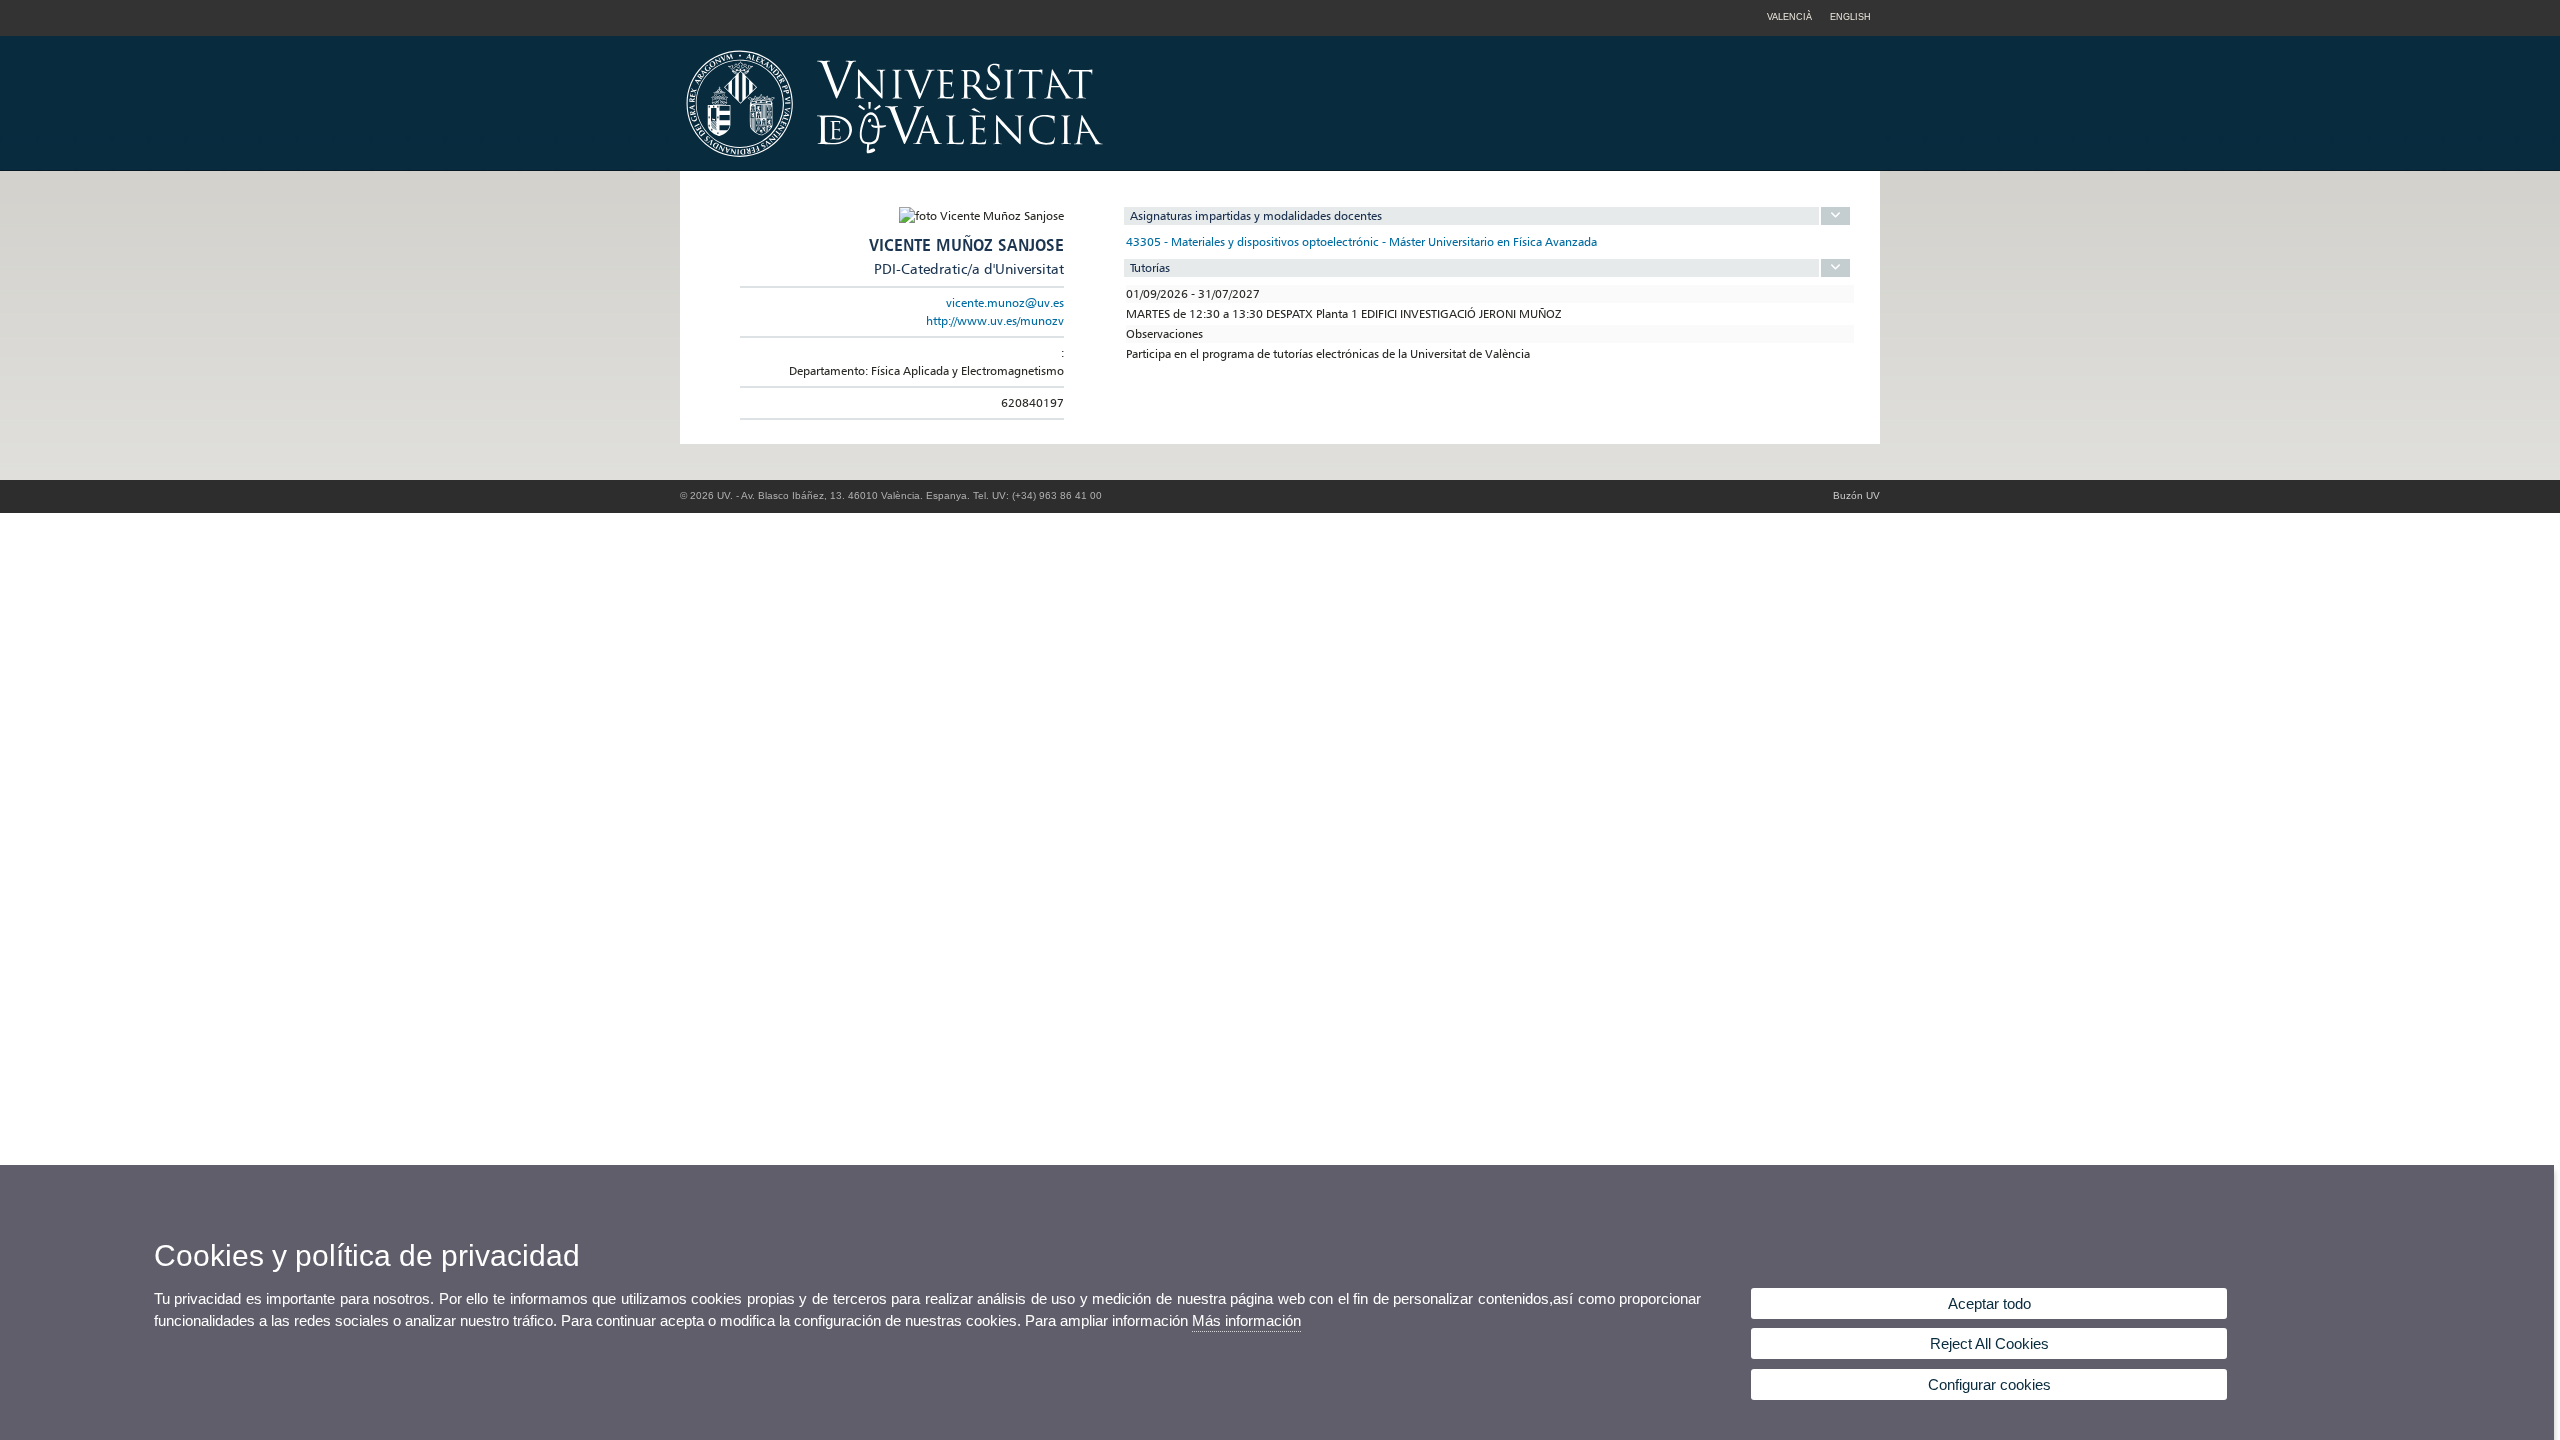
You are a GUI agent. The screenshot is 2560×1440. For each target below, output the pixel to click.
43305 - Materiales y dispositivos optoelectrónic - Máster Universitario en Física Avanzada (1361, 241)
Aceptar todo (1989, 1303)
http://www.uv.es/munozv (995, 320)
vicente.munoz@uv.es (1005, 302)
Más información (1246, 1320)
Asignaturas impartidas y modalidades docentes (1256, 215)
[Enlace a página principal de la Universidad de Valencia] (1065, 164)
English (1850, 17)
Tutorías (1150, 267)
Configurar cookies (1989, 1384)
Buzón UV (1856, 495)
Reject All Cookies (1989, 1343)
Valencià (1789, 17)
